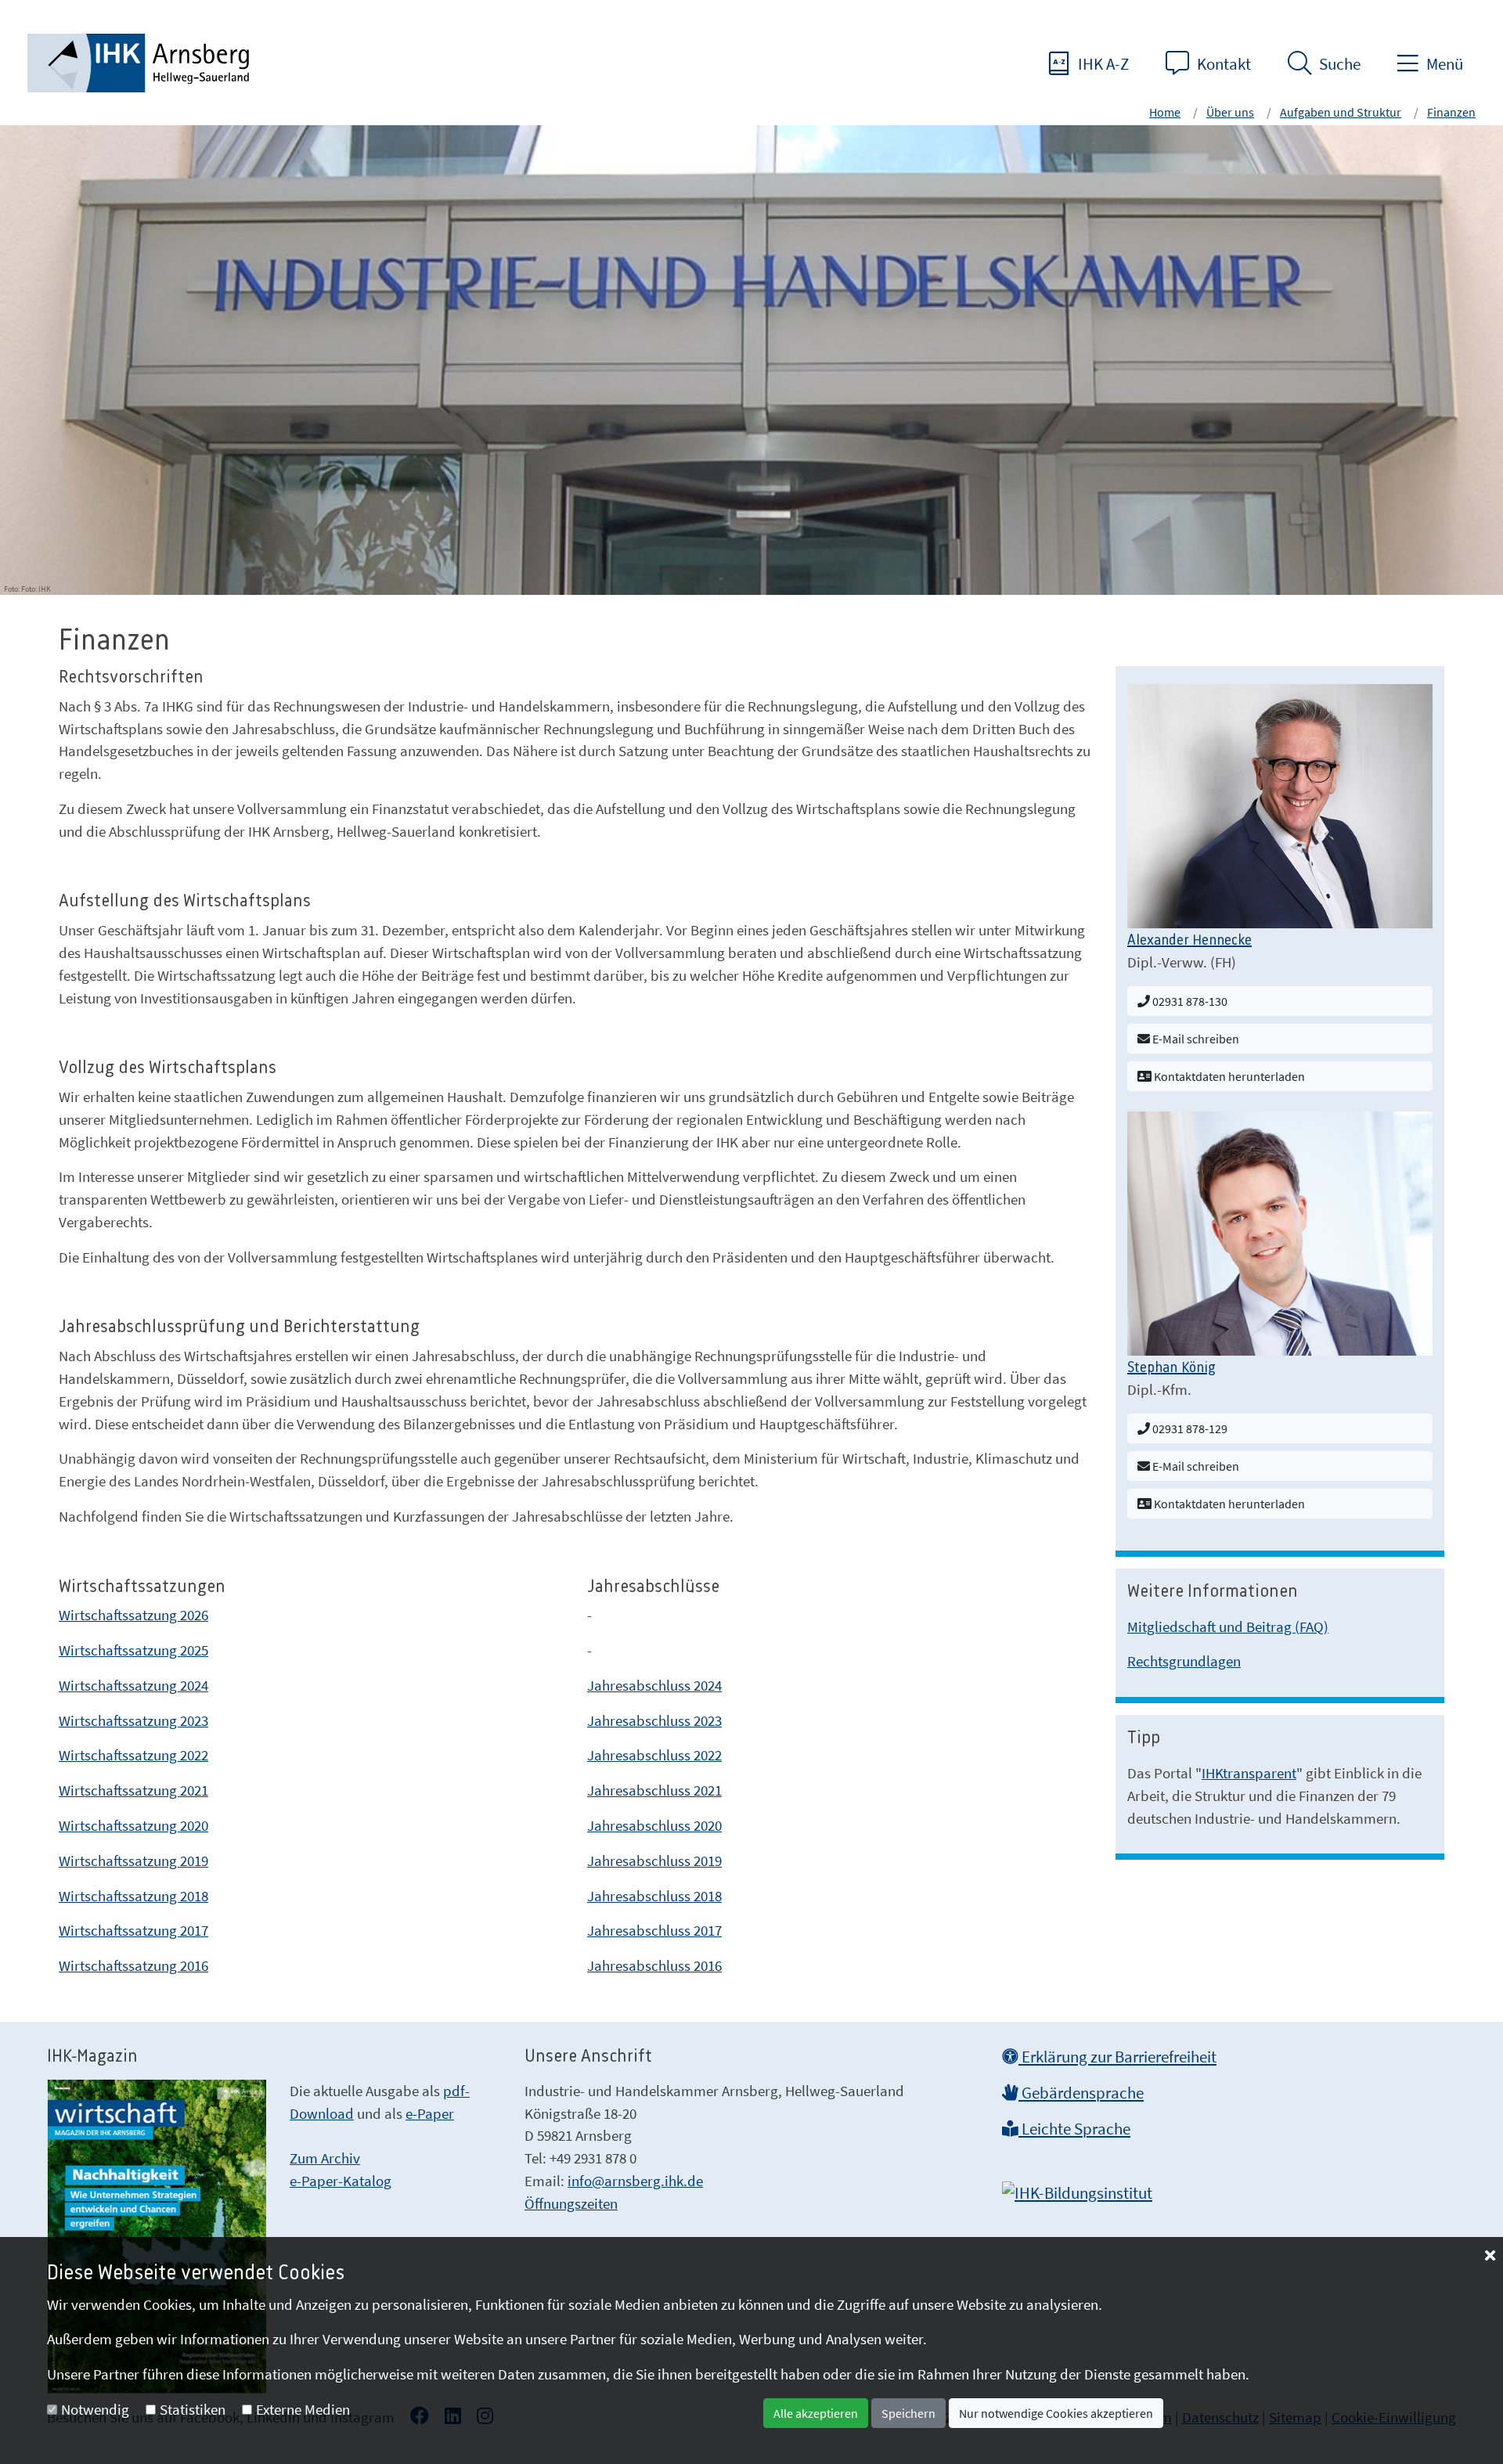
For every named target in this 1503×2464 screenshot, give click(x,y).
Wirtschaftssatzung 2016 (133, 1965)
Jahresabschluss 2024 (654, 1685)
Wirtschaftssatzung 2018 (133, 1896)
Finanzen (1451, 112)
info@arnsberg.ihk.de (635, 2181)
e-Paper (430, 2113)
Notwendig (95, 2409)
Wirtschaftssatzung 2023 (133, 1720)
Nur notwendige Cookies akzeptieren (1056, 2413)
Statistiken (193, 2409)
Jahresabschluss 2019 (654, 1861)
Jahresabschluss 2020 (654, 1825)
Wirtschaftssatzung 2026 (133, 1615)
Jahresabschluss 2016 (654, 1965)
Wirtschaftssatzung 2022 (133, 1755)
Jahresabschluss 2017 (654, 1930)
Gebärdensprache (1081, 2093)
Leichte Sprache (1074, 2129)
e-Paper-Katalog (341, 2181)
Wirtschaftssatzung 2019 (133, 1861)
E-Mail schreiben (1195, 1039)
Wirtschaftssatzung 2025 (133, 1650)
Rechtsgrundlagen (1184, 1661)
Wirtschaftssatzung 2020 (133, 1825)
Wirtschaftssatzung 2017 (133, 1930)
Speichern (908, 2413)
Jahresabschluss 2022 (654, 1755)
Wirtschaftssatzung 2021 (133, 1790)
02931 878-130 (1189, 1001)
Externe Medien (303, 2409)
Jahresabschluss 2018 (654, 1896)
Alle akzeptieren (816, 2413)
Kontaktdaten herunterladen (1228, 1076)
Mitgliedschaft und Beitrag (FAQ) (1228, 1626)
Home (1165, 112)
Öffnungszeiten (571, 2203)
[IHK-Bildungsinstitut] (1077, 2188)
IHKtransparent (1249, 1773)
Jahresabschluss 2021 (654, 1790)
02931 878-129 (1189, 1428)
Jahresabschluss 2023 (654, 1720)
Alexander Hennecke (1189, 941)
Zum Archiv (325, 2158)
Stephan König (1171, 1368)
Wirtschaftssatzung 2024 (133, 1685)
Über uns (1230, 112)
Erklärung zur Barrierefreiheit (1117, 2057)
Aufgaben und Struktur (1341, 112)
